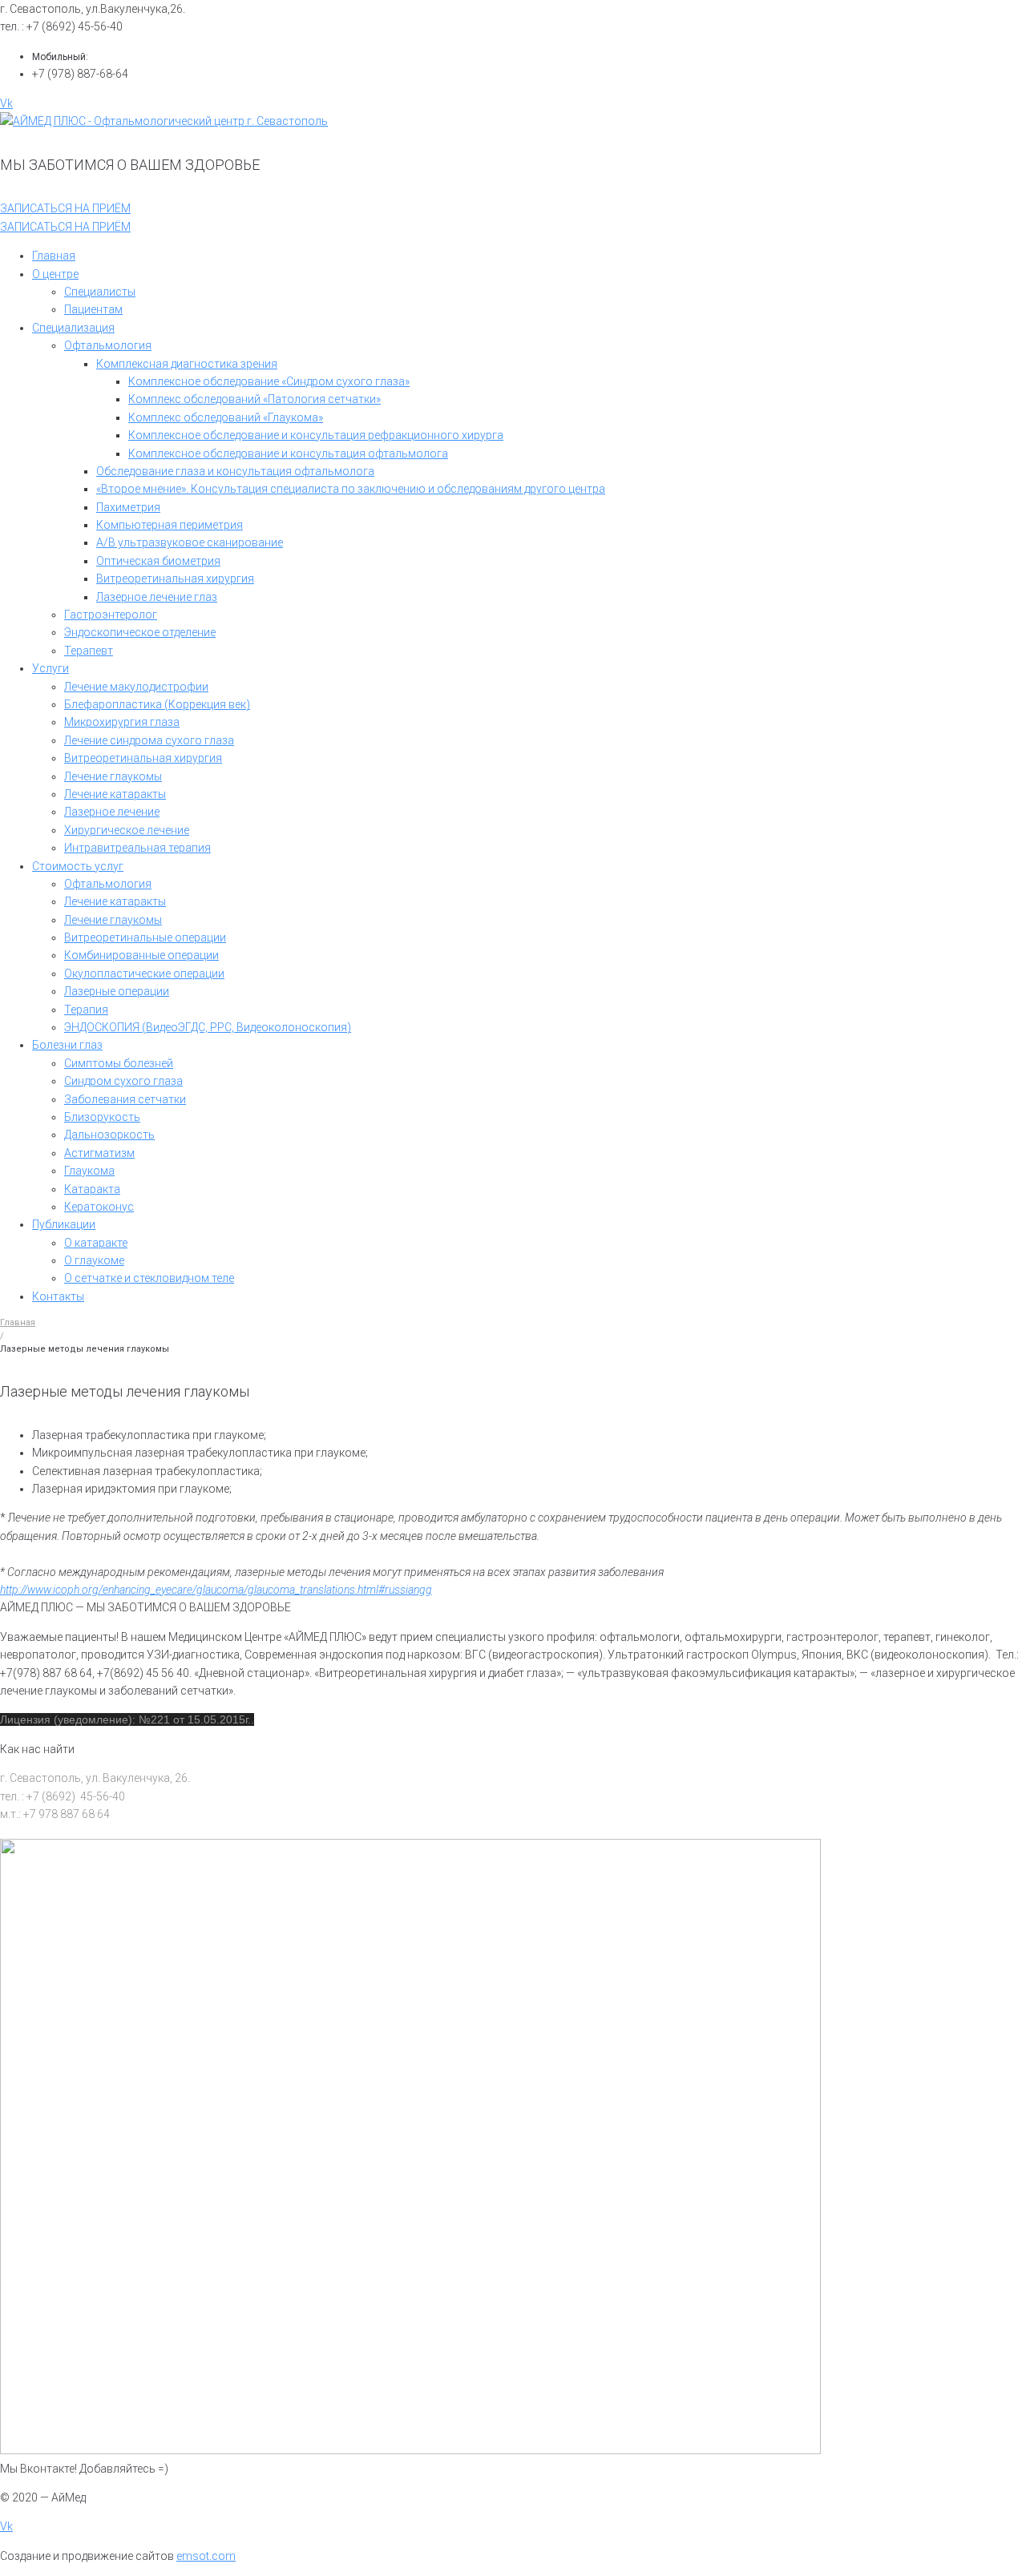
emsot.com (206, 2556)
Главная (18, 1322)
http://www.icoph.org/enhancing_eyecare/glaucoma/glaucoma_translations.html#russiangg (216, 1590)
